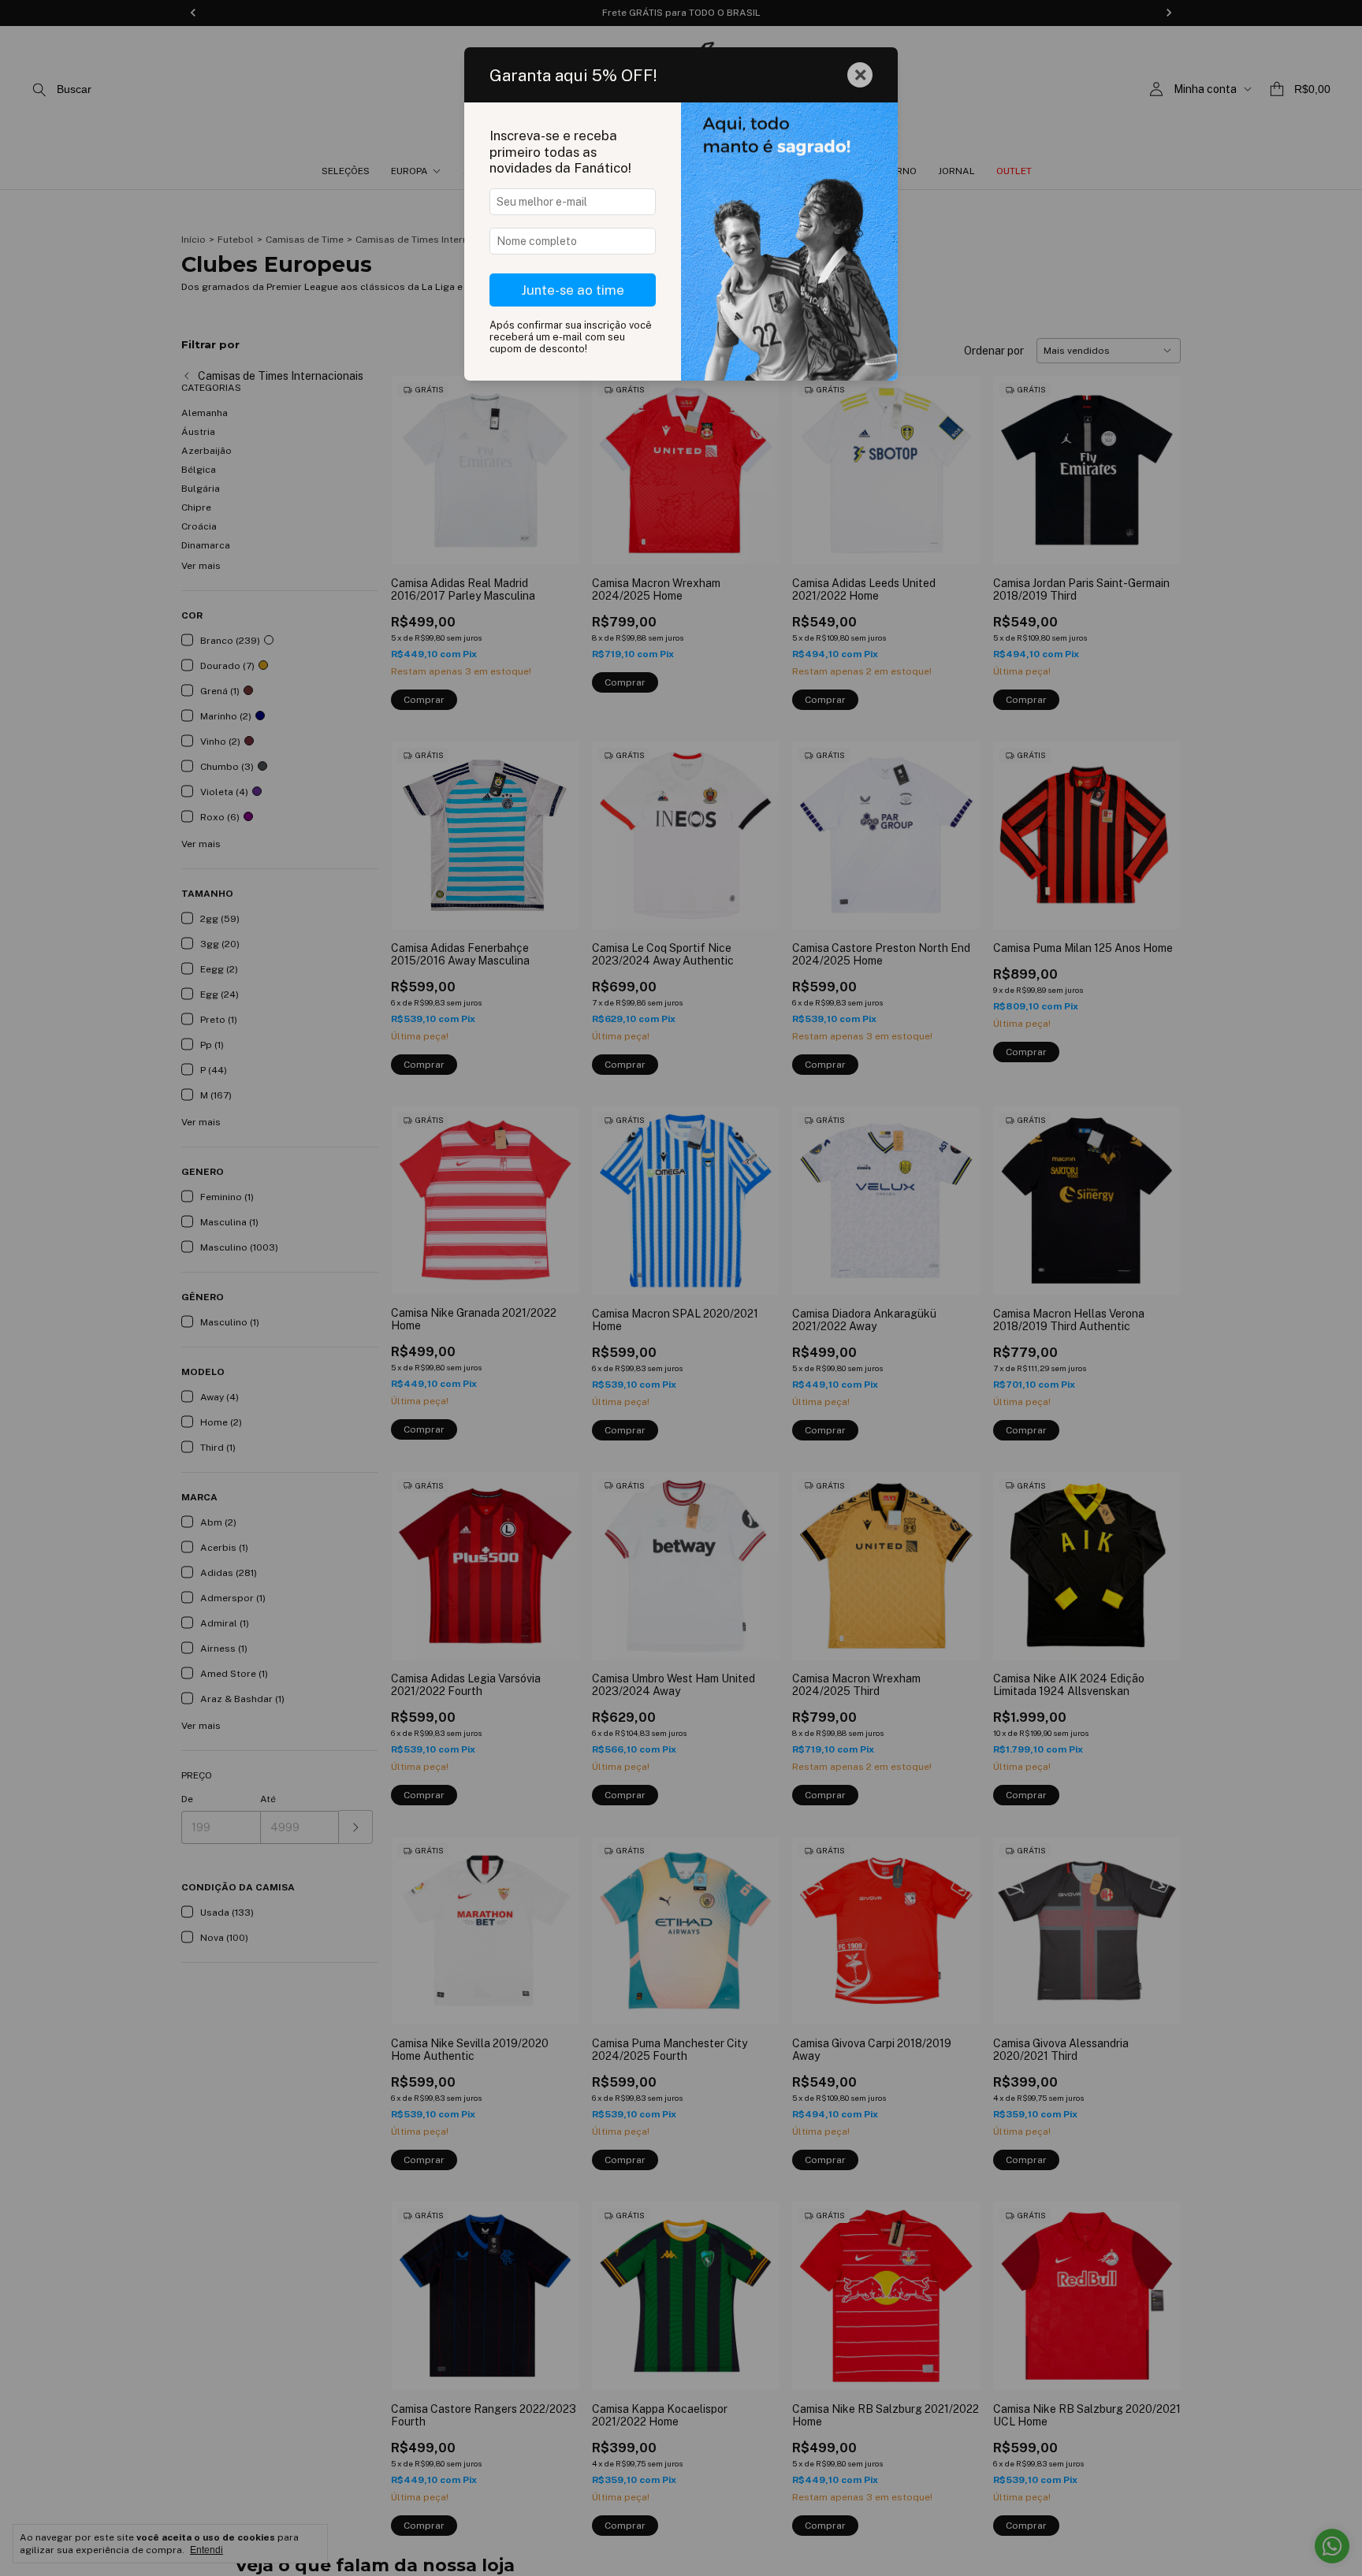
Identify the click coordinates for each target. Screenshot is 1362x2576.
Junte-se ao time (573, 290)
